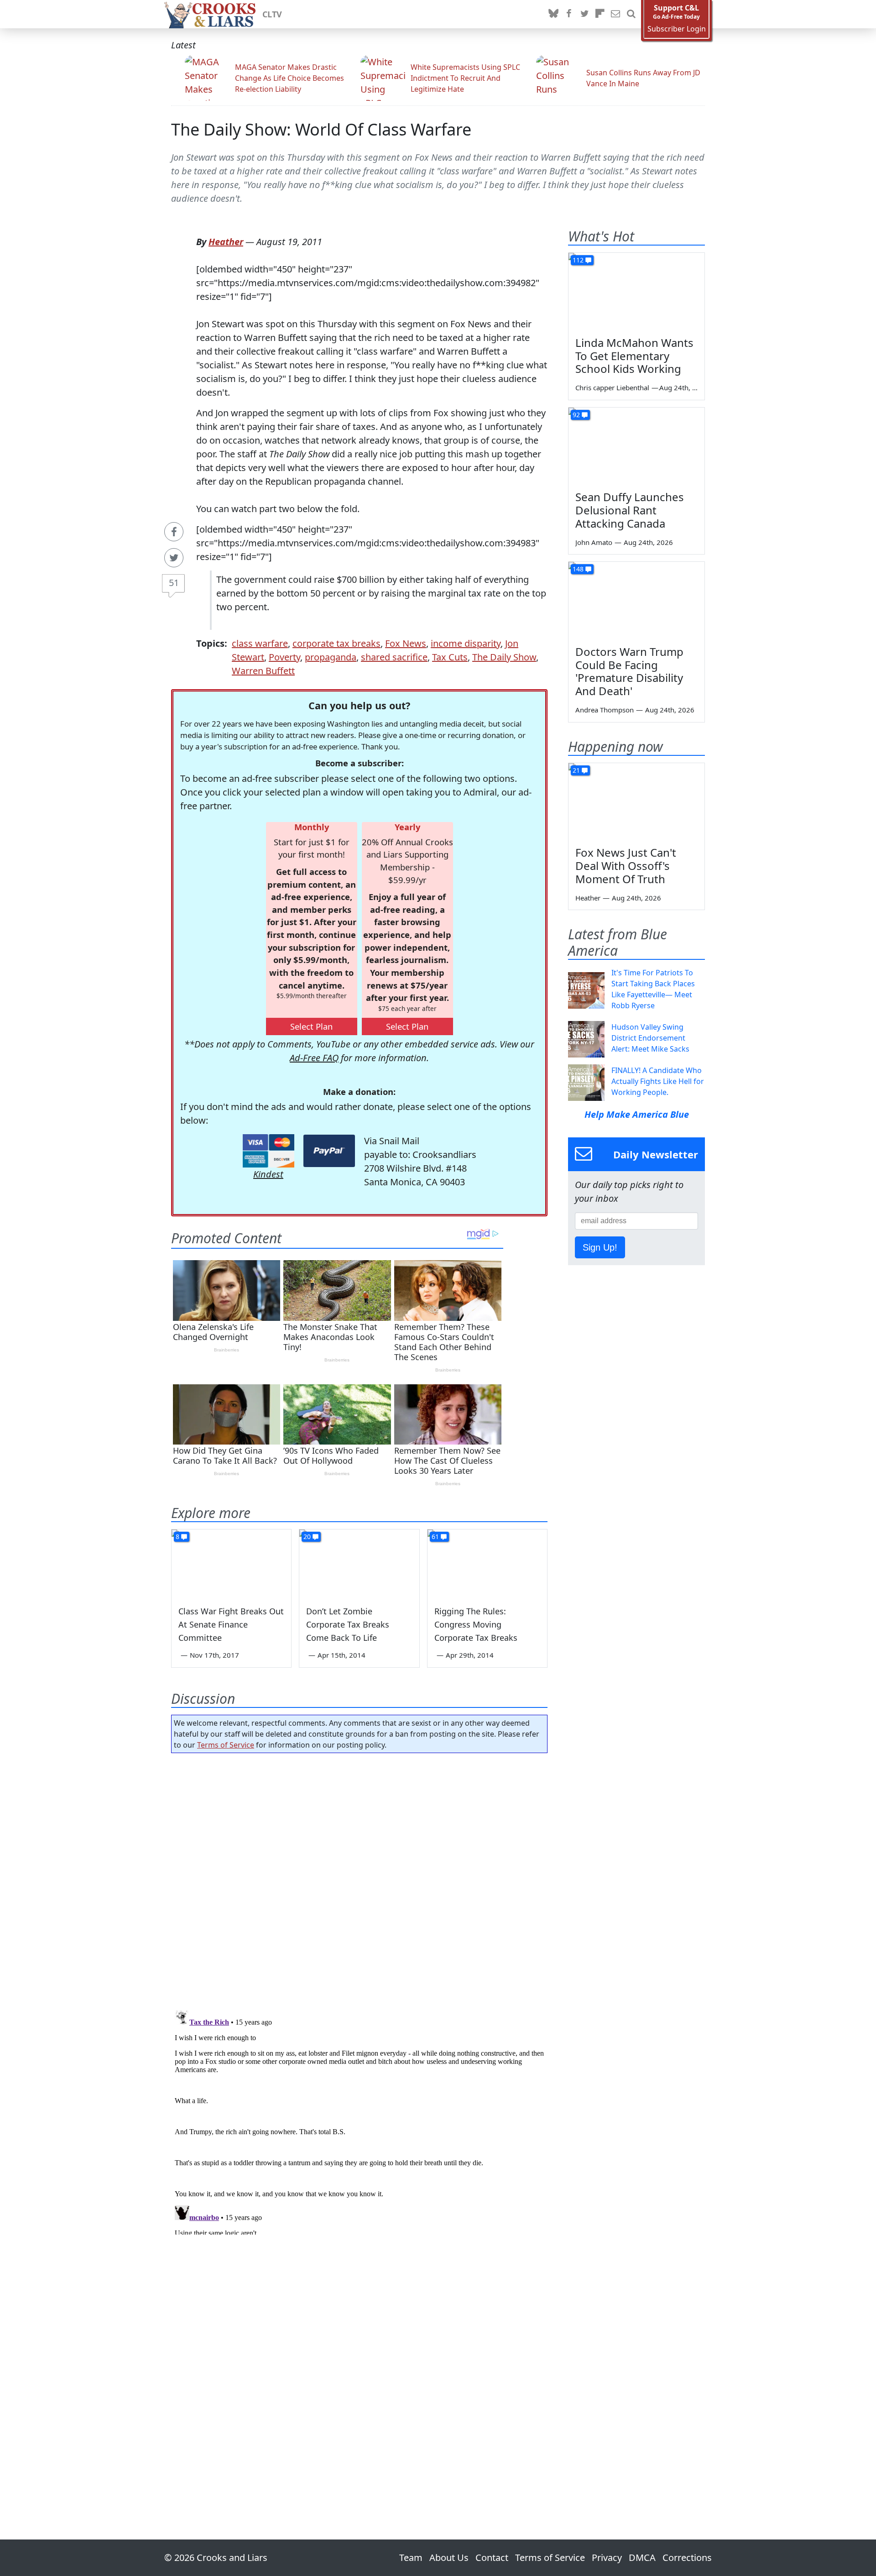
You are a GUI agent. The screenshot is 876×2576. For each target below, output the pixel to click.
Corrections (687, 2558)
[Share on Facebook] (174, 532)
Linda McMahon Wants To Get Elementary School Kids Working (634, 356)
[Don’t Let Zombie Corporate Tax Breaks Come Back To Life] (359, 1563)
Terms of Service (226, 1745)
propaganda (331, 657)
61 (435, 1537)
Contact (492, 2558)
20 (307, 1537)
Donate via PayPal (329, 1151)
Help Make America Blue (637, 1114)
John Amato (594, 542)
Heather (226, 242)
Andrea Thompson (605, 710)
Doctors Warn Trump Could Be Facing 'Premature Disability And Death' (629, 671)
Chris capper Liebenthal (612, 387)
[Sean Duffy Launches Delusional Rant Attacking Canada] (636, 446)
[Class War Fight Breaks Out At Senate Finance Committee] (231, 1563)
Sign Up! (600, 1247)
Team (411, 2558)
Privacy (607, 2558)
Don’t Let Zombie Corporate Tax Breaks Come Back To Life (348, 1624)
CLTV (272, 14)
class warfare (260, 643)
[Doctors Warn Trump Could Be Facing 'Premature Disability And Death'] (636, 600)
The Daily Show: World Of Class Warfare (321, 129)
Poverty (284, 657)
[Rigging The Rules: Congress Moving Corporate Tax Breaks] (487, 1563)
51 (174, 583)
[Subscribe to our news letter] (615, 14)
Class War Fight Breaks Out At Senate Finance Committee (231, 1624)
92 (576, 415)
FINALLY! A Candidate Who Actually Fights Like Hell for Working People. (658, 1081)
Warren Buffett (263, 671)
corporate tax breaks (336, 643)
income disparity (466, 643)
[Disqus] (359, 2120)
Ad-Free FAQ (314, 1058)
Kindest (268, 1174)
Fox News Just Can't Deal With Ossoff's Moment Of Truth (626, 866)
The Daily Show (504, 657)
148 (578, 569)
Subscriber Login (677, 29)
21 (576, 770)
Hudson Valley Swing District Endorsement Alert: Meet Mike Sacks (650, 1038)
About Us (449, 2558)
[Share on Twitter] (174, 558)
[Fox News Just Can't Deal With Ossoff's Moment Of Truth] (636, 801)
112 (578, 260)
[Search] (631, 14)
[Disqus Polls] (360, 1879)
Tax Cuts (450, 657)
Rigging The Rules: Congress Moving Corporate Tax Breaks (476, 1624)
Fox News (406, 643)
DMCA (642, 2558)
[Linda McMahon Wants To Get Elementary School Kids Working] (636, 291)
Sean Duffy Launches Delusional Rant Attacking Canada (630, 510)
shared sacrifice (394, 657)
